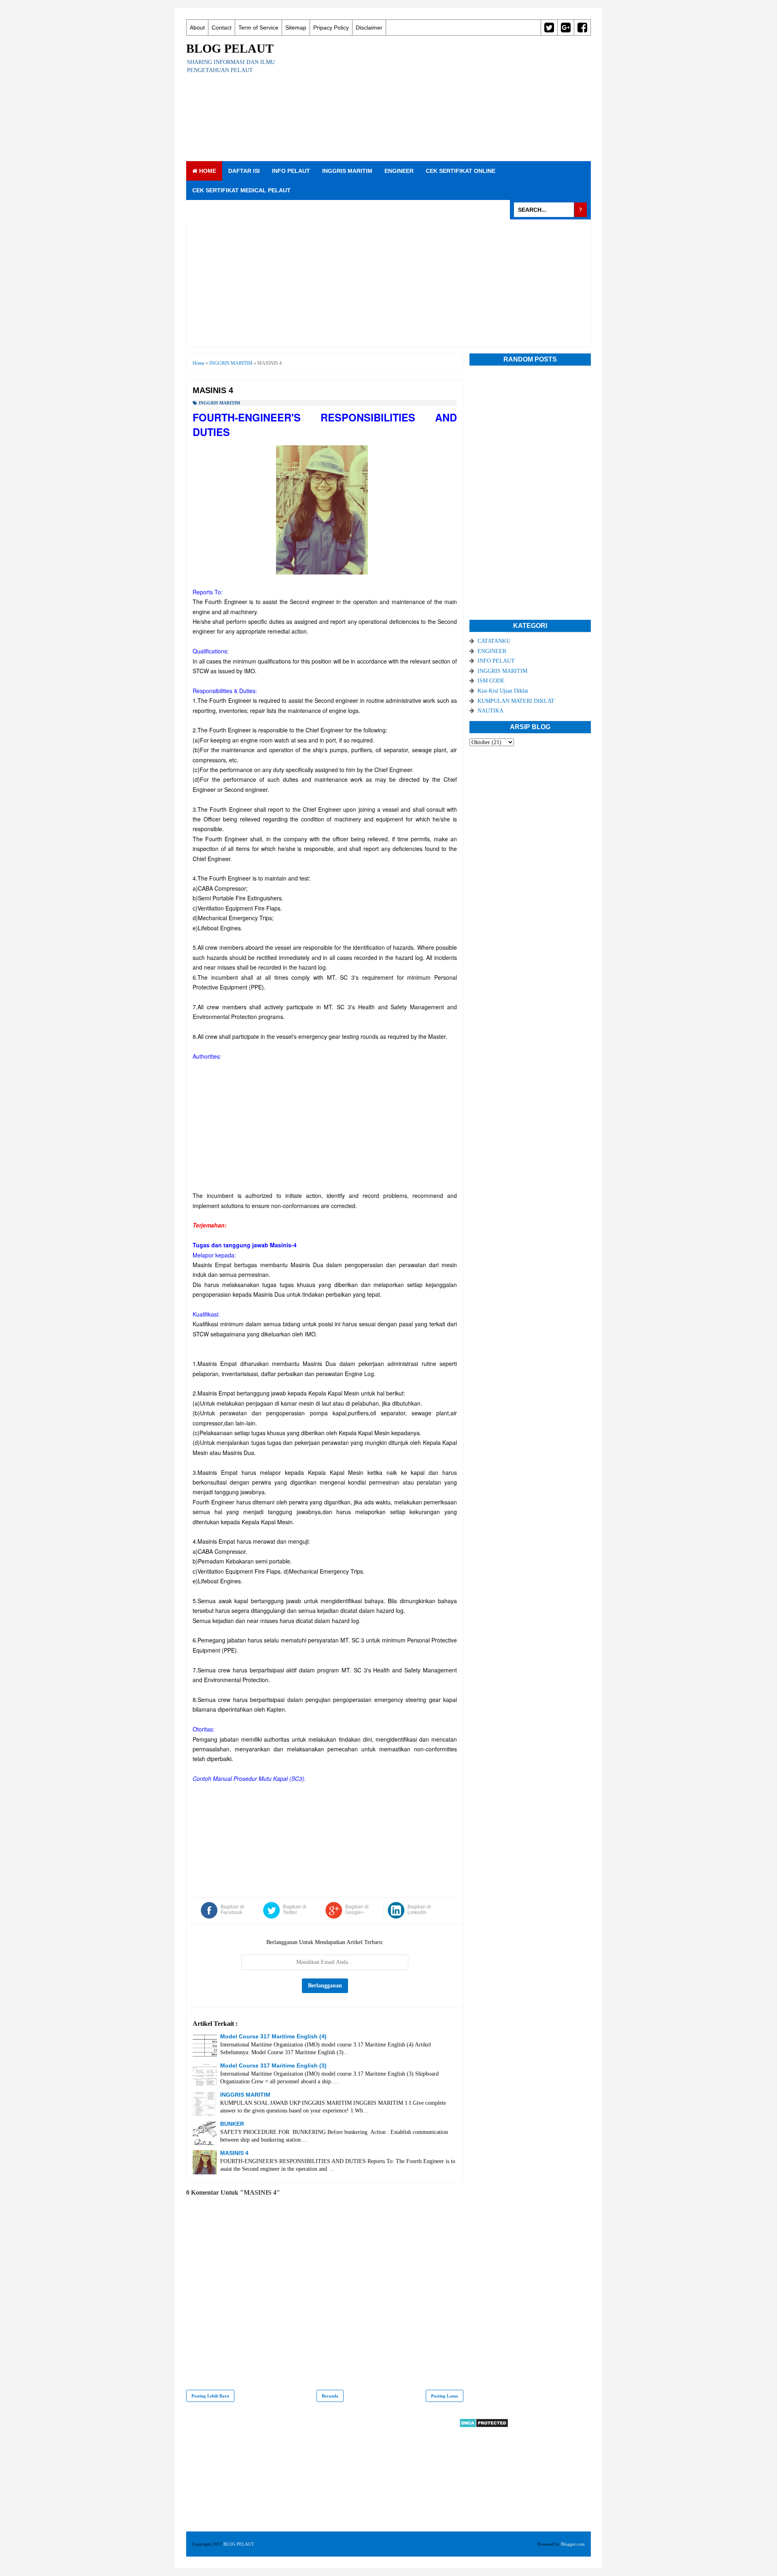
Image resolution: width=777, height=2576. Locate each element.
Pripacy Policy (331, 28)
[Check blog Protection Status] (484, 2426)
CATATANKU (494, 641)
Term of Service (258, 28)
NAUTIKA (490, 711)
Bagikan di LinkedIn (419, 1910)
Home (207, 171)
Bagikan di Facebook (232, 1910)
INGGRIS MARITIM (347, 171)
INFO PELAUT (291, 171)
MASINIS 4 (234, 2153)
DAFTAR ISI (244, 171)
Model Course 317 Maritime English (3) (273, 2065)
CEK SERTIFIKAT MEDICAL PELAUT (241, 190)
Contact (222, 28)
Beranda (330, 2396)
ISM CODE (491, 681)
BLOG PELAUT (230, 48)
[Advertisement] (444, 98)
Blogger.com (573, 2544)
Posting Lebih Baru (210, 2396)
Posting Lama (445, 2396)
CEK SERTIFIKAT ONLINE (461, 171)
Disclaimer (369, 28)
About (197, 28)
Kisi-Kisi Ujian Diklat (503, 691)
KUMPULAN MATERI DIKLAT (516, 701)
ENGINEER (399, 171)
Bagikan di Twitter (295, 1910)
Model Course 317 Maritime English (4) (273, 2036)
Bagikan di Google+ (357, 1910)
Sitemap (296, 28)
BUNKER (232, 2124)
